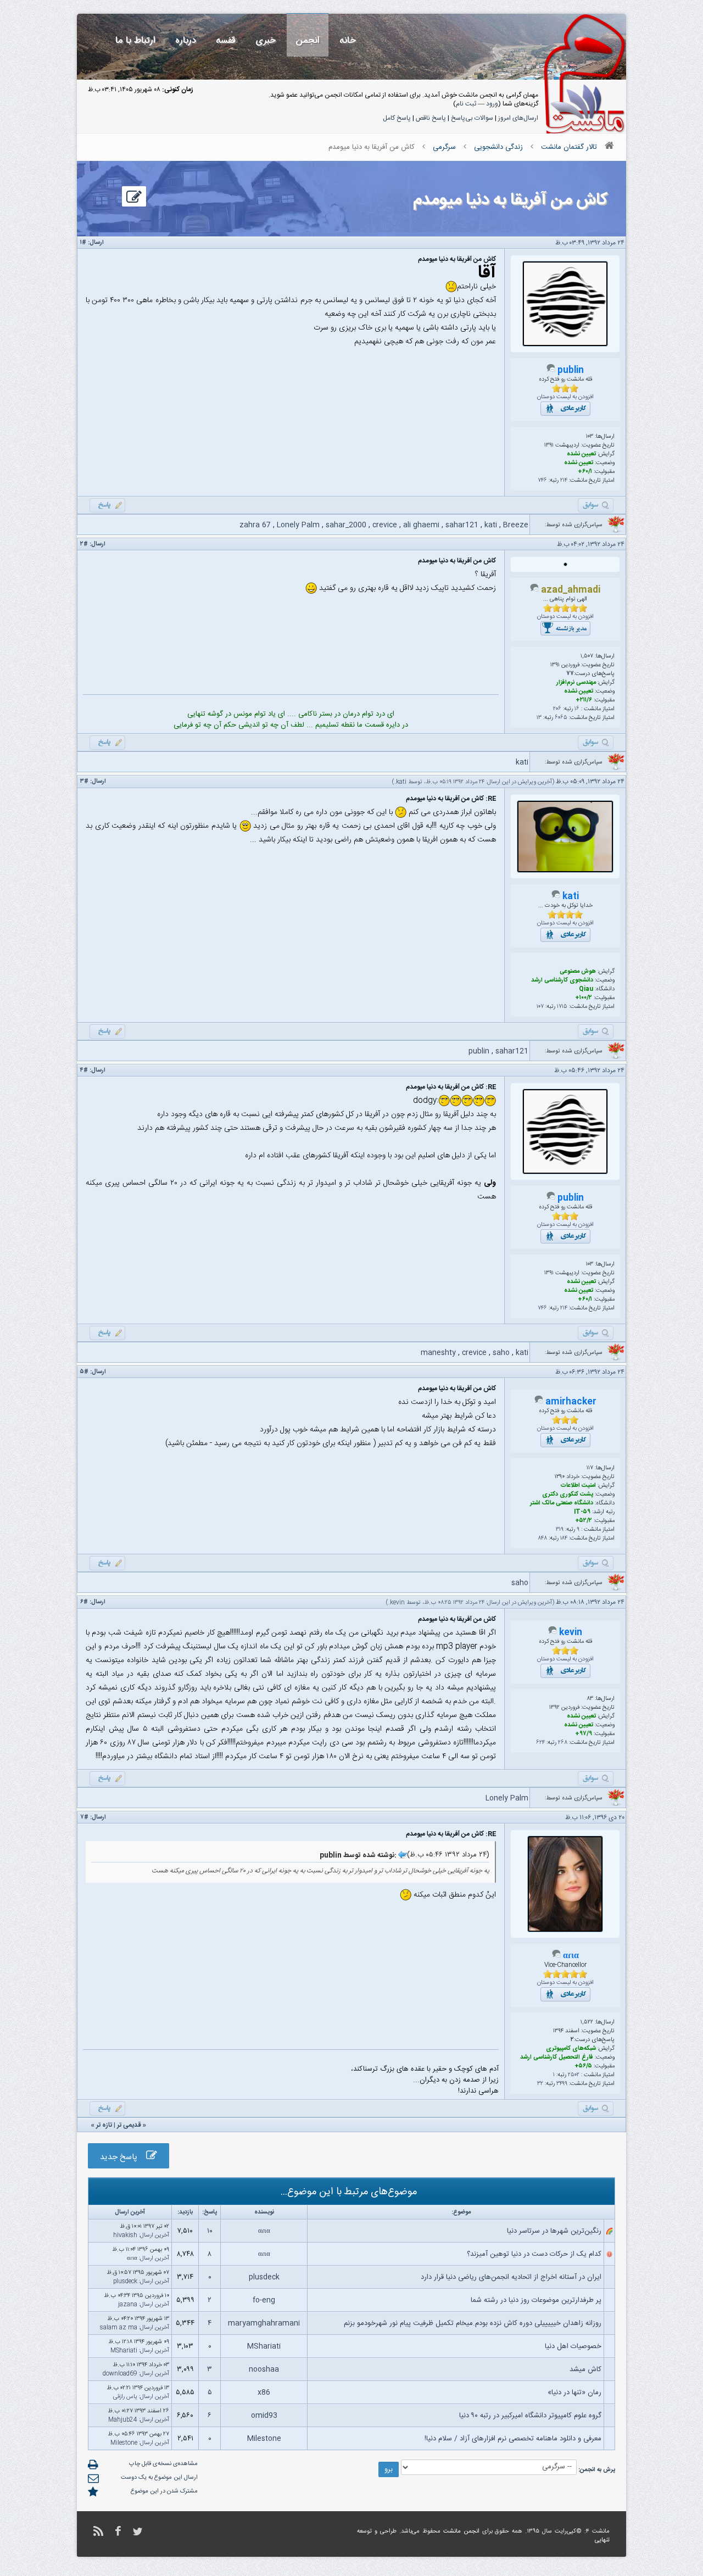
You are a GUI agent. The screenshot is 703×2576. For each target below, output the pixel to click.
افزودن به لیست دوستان (565, 397)
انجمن (308, 40)
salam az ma (119, 2328)
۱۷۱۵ (562, 1007)
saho (501, 1353)
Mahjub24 (123, 2420)
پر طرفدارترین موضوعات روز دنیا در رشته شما (536, 2300)
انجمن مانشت (461, 2532)
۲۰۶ (557, 709)
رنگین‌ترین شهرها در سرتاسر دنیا (554, 2231)
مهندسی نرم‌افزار (576, 683)
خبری (266, 40)
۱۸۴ (564, 1538)
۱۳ (539, 718)
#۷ (84, 1817)
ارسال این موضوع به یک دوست (159, 2478)
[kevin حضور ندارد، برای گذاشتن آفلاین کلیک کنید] (553, 1633)
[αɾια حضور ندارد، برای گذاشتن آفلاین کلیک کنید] (556, 1956)
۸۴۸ (543, 1538)
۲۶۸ (563, 1743)
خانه (348, 40)
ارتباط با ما (135, 40)
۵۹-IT (582, 1512)
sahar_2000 (346, 525)
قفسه (226, 40)
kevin (397, 1603)
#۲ (84, 544)
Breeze (516, 525)
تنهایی (602, 2540)
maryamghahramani (264, 2323)
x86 (264, 2393)
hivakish (125, 2235)
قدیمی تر (129, 2125)
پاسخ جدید (123, 2157)
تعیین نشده (581, 454)
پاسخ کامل (397, 118)
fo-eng (264, 2300)
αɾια (571, 1956)
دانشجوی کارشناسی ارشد (562, 980)
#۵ (84, 1372)
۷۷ (570, 674)
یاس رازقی (125, 2397)
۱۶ (577, 709)
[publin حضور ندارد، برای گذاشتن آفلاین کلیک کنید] (551, 371)
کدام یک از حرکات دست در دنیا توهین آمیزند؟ (534, 2254)
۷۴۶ (542, 481)
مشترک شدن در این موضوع (164, 2491)
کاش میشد (585, 2369)
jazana (128, 2305)
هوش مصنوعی (578, 972)
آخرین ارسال (155, 2235)
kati (491, 525)
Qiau (586, 989)
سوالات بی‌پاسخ (472, 118)
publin (571, 370)
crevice (385, 525)
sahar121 (462, 525)
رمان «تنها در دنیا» (574, 2393)
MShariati (264, 2346)
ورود (492, 104)
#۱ (83, 243)
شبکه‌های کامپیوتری (571, 2049)
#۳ (84, 782)
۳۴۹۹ (562, 2084)
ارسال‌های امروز (518, 118)
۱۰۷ (540, 1007)
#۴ (84, 1070)
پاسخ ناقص (431, 118)
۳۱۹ (560, 1530)
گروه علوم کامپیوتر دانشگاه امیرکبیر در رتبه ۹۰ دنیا (530, 2416)
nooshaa (264, 2369)
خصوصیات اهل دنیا (573, 2346)
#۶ (84, 1602)
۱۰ (210, 2231)
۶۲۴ (540, 1743)
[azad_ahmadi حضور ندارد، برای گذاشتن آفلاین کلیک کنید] (534, 590)
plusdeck (264, 2277)
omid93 (264, 2416)
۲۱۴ (564, 481)
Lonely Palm (298, 525)
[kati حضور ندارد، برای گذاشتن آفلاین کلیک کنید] (556, 897)
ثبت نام (466, 104)
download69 (120, 2374)
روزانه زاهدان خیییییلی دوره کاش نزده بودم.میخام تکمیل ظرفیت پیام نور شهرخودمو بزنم (473, 2323)
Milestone (264, 2439)
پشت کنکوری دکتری (568, 1495)
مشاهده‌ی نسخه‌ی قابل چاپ (163, 2464)
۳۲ (540, 2084)
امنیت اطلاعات (578, 1486)
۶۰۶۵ (561, 718)
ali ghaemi (421, 525)
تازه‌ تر (104, 2125)
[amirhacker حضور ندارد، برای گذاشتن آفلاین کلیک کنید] (539, 1402)
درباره (186, 40)
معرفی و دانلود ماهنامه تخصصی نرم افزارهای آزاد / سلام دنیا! (513, 2439)
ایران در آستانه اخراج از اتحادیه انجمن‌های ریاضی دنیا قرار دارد (511, 2277)
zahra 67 (255, 525)
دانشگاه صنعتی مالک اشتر (562, 1503)
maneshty (438, 1353)
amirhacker (571, 1402)
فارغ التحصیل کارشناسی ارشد (557, 2058)
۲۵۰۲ (574, 2075)
